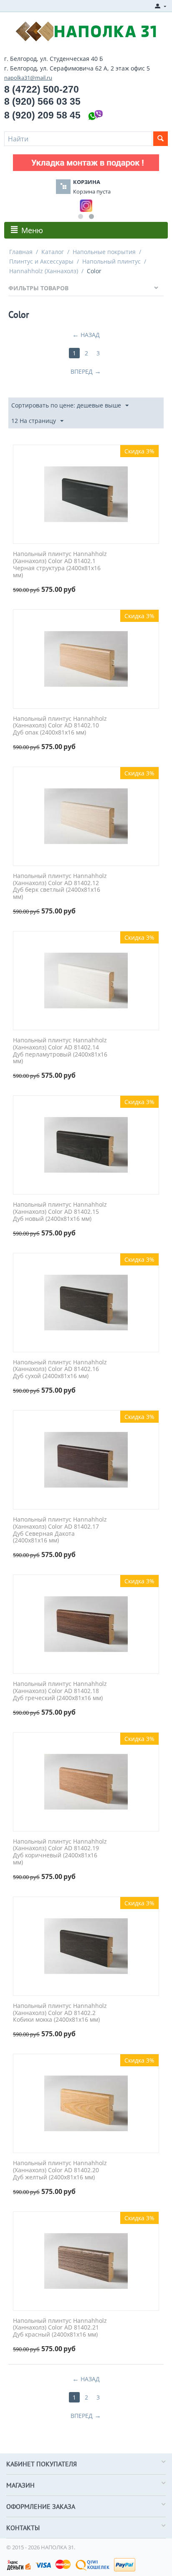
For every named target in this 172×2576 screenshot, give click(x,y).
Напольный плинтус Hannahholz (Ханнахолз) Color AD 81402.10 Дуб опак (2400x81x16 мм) (60, 726)
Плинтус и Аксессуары (41, 261)
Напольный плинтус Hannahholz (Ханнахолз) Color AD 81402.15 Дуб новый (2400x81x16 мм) (60, 1212)
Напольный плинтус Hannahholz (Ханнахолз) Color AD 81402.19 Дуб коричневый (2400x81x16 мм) (60, 1852)
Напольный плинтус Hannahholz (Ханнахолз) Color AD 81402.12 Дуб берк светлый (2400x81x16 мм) (60, 887)
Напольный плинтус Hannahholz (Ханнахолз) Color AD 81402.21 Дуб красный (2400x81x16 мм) (60, 2328)
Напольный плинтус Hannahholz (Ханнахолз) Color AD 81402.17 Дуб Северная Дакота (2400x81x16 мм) (60, 1530)
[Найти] (161, 139)
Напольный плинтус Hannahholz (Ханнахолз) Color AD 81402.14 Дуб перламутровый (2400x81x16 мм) (60, 1051)
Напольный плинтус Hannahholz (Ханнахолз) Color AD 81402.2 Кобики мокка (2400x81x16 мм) (60, 2013)
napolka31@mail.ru (28, 78)
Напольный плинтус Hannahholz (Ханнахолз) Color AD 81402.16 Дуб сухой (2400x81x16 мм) (60, 1369)
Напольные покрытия (104, 252)
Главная (21, 252)
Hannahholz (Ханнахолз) (44, 271)
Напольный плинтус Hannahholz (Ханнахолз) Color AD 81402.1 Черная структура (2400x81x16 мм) (60, 565)
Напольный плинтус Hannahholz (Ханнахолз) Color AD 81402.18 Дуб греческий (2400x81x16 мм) (60, 1691)
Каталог (53, 252)
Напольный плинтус (111, 261)
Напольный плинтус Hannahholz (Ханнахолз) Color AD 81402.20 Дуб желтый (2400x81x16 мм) (60, 2170)
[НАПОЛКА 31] (86, 30)
